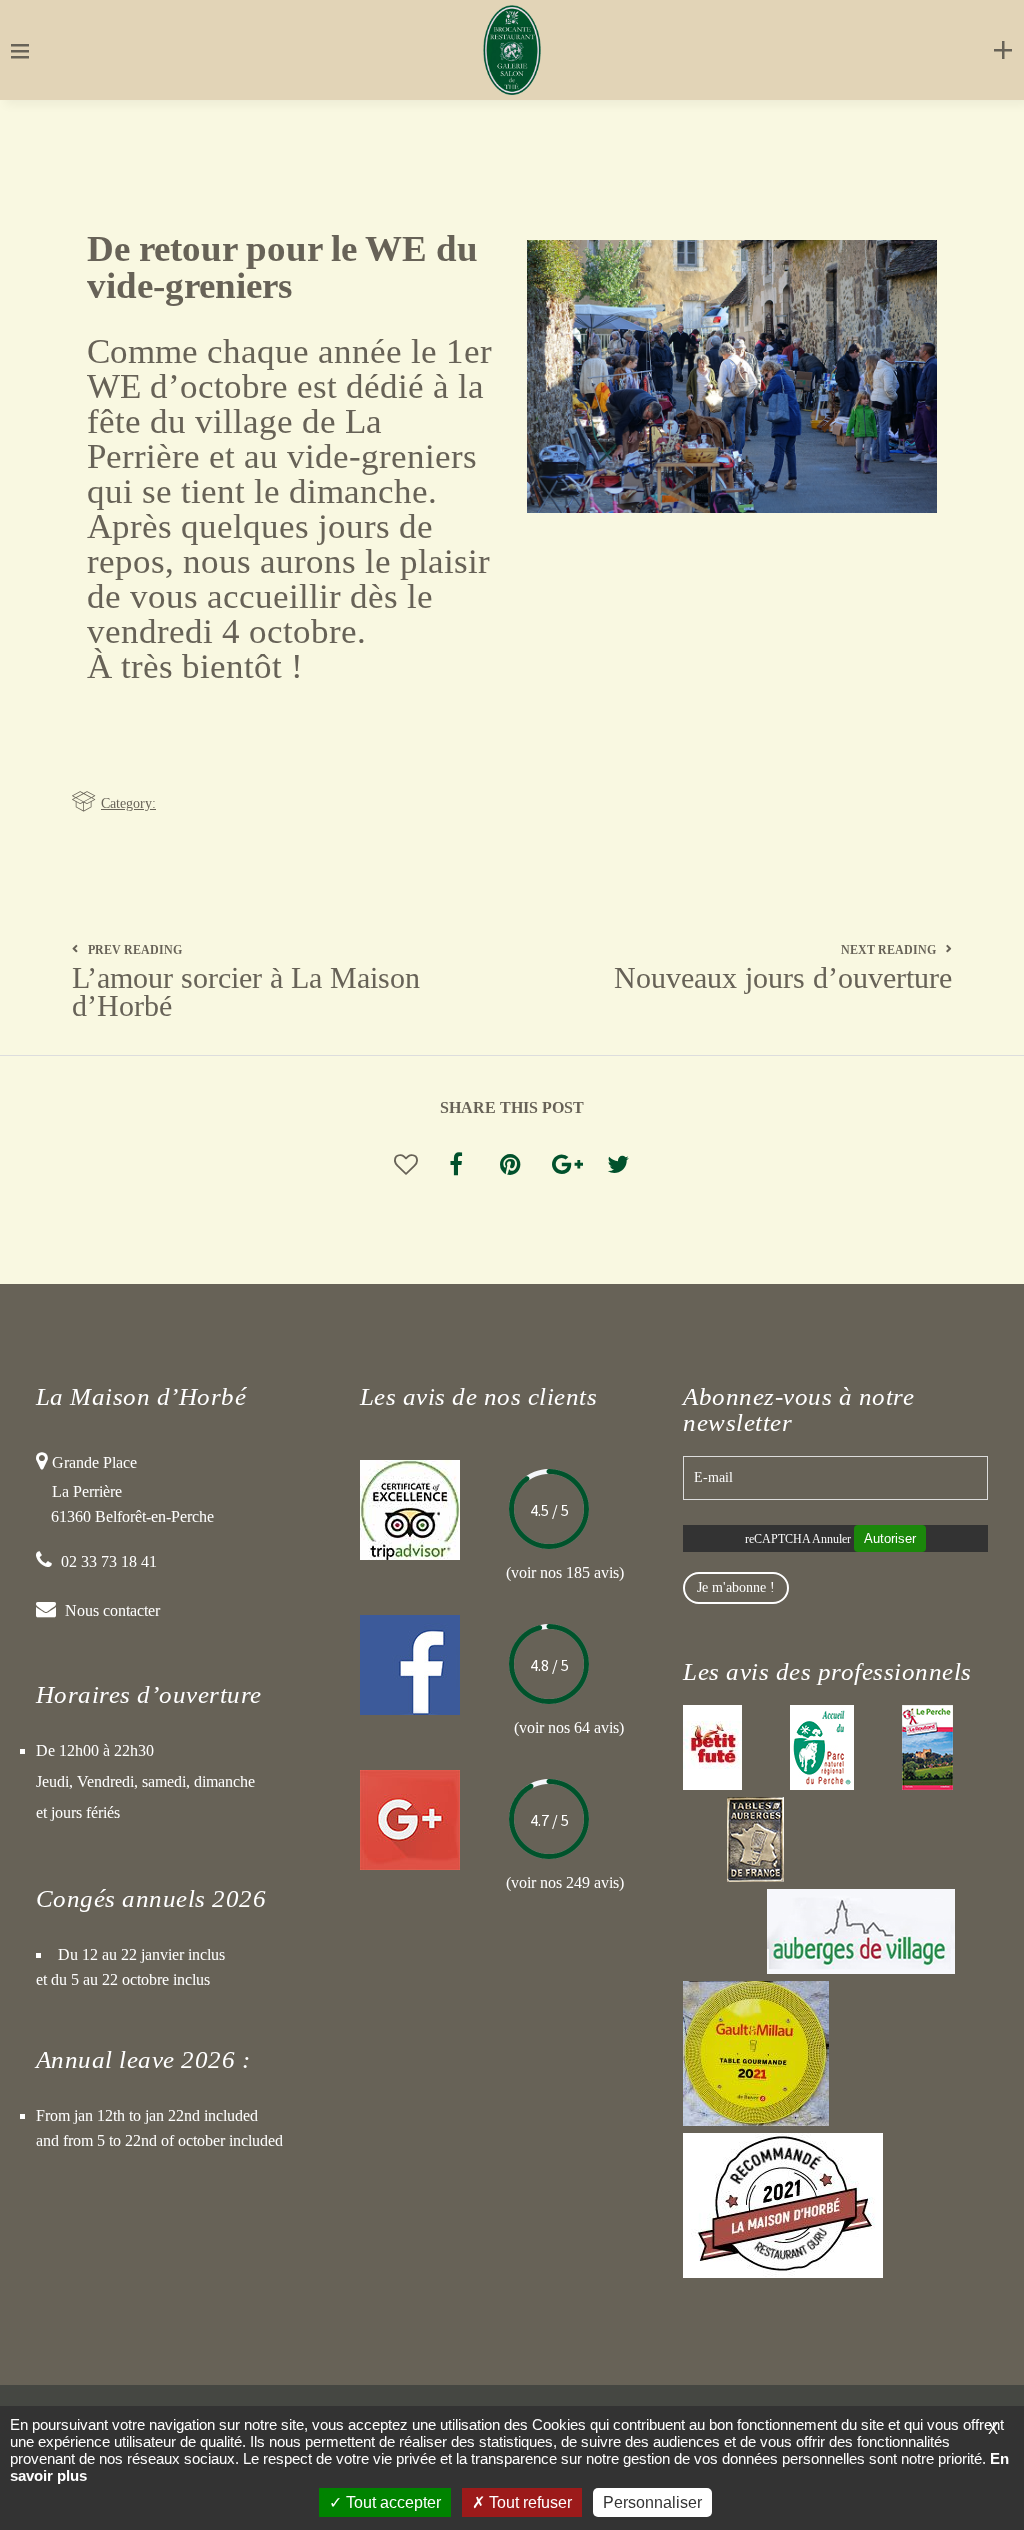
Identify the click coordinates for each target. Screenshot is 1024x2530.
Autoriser (890, 1538)
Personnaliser (652, 2502)
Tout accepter (391, 2502)
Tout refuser (528, 2502)
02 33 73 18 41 (109, 1561)
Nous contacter (112, 1610)
